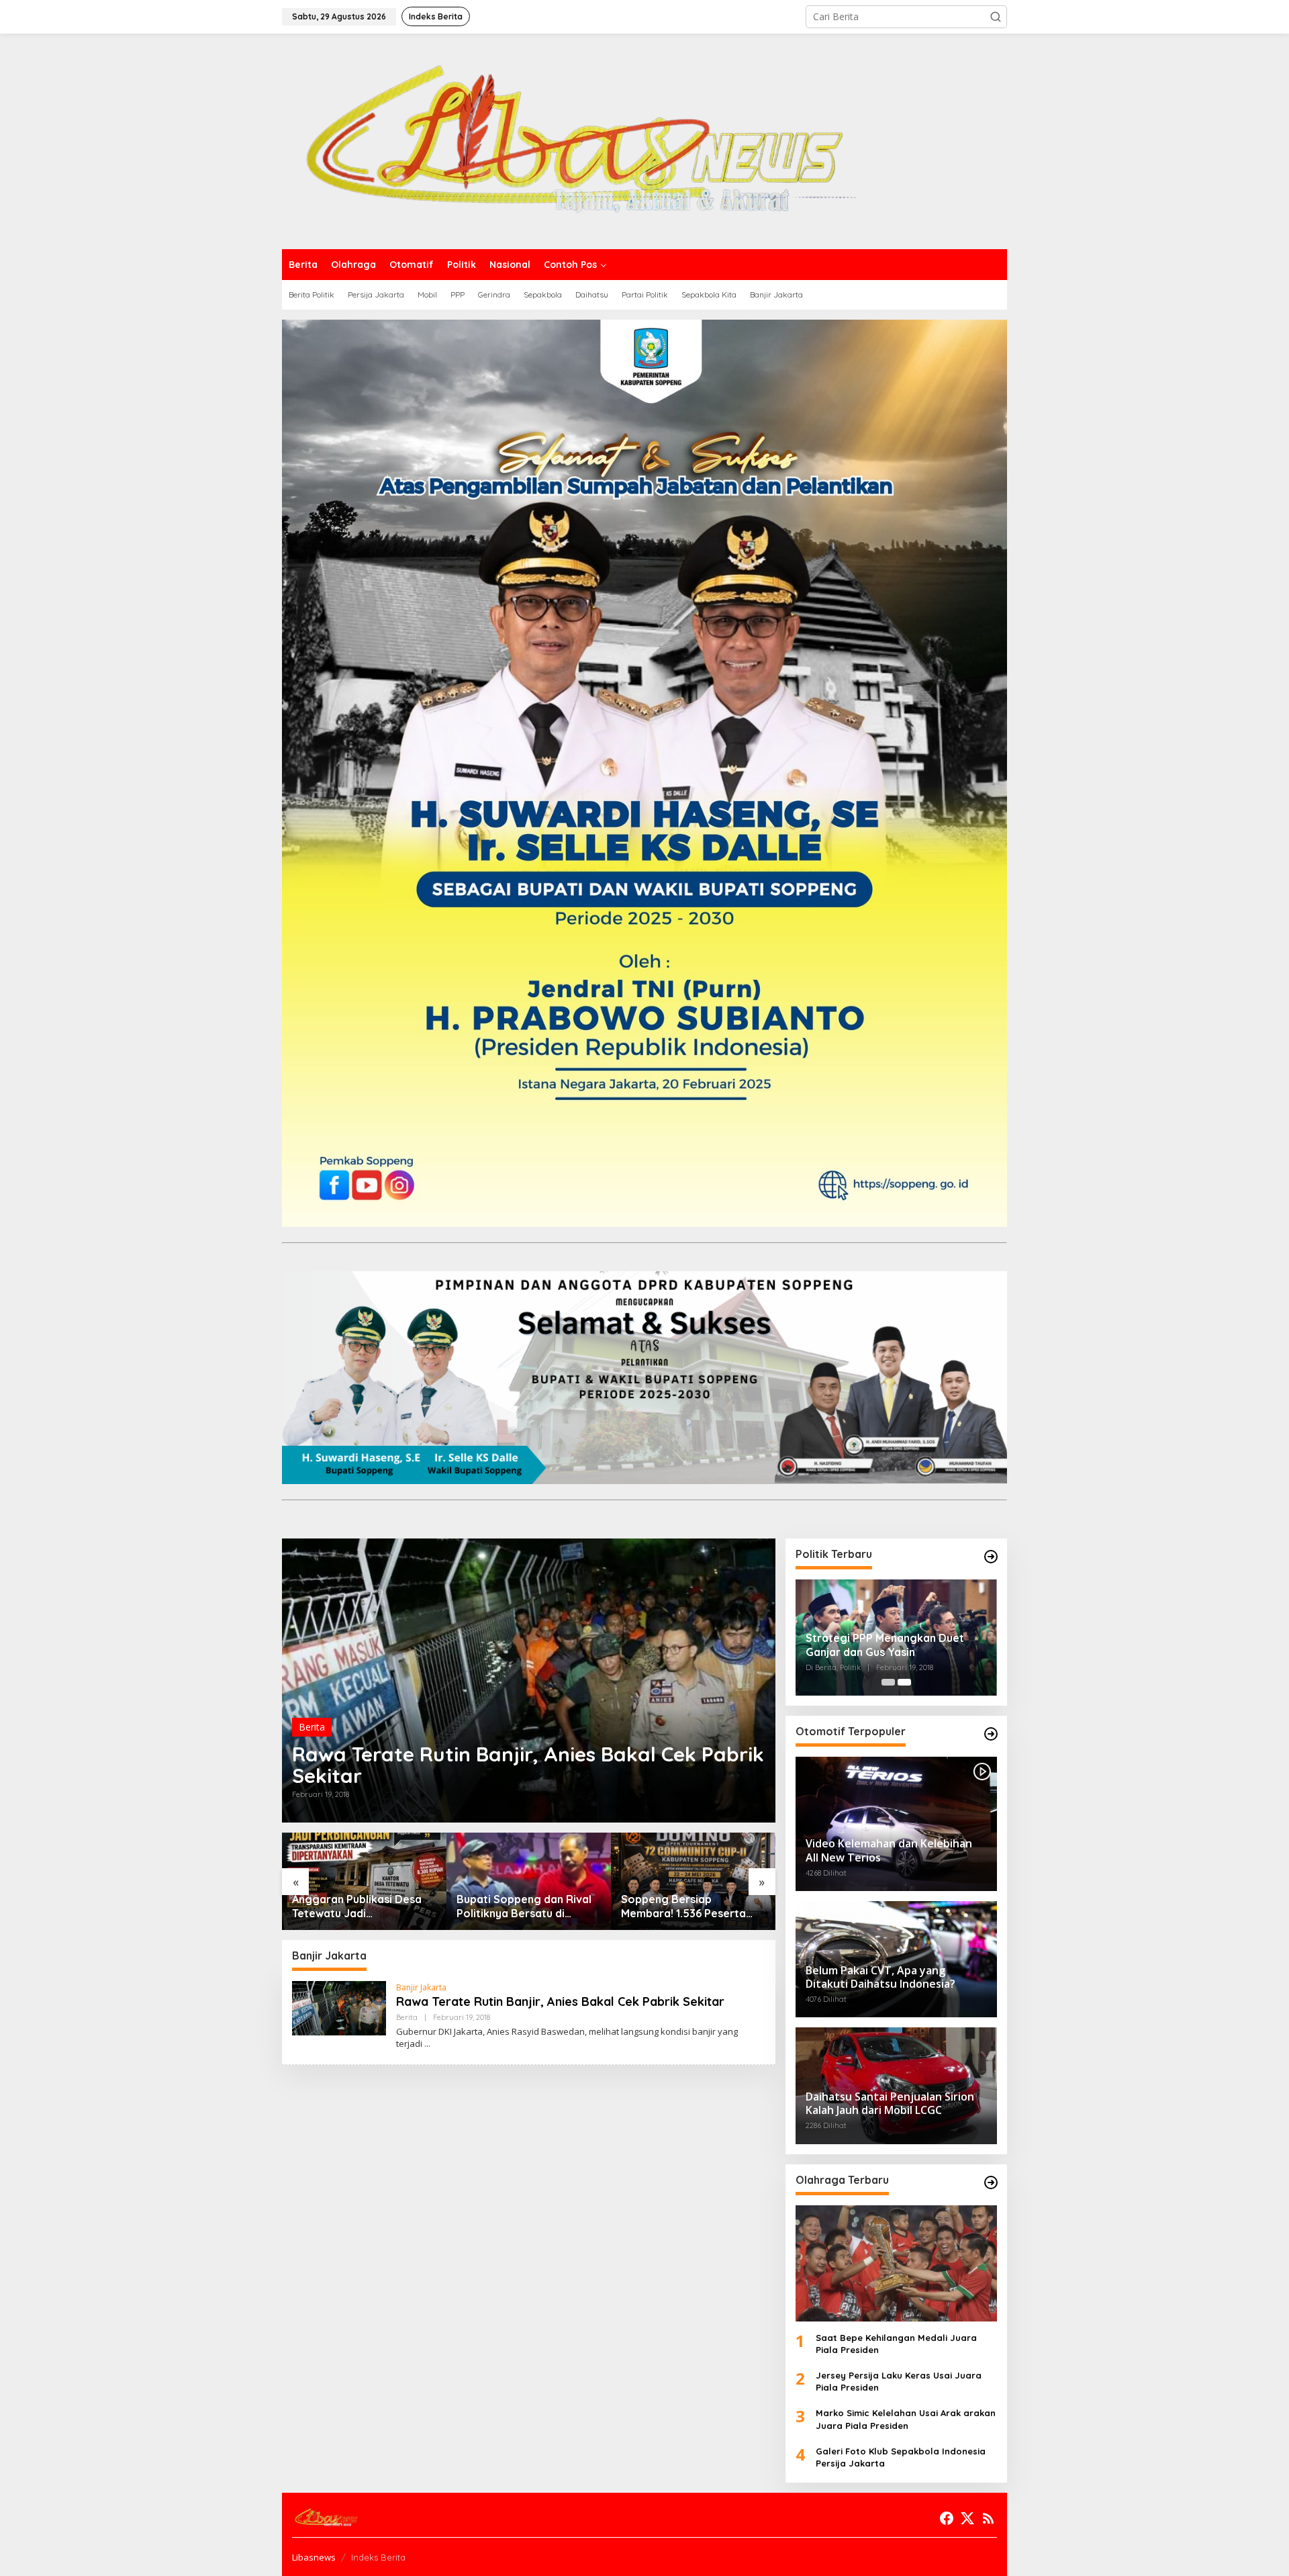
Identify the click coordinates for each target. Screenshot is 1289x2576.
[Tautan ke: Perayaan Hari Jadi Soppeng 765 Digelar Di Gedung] (693, 1881)
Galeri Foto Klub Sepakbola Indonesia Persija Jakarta (901, 2457)
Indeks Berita (378, 2557)
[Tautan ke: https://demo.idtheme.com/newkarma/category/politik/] (991, 1557)
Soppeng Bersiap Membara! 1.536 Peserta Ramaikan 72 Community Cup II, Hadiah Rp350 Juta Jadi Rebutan (523, 1906)
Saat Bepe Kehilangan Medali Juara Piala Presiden (896, 2344)
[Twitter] (967, 2518)
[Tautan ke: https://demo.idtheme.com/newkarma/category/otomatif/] (991, 1734)
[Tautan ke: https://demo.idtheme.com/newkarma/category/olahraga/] (991, 2182)
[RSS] (988, 2518)
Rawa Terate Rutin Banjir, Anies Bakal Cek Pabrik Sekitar (528, 1765)
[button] (996, 17)
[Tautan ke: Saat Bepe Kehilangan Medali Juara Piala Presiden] (896, 2263)
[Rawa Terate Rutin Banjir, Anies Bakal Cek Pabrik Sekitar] (427, 2044)
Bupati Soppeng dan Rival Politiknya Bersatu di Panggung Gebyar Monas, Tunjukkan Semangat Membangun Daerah (360, 1906)
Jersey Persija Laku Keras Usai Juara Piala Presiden (899, 2381)
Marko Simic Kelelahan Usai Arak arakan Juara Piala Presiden (906, 2419)
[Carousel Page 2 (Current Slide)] (904, 1682)
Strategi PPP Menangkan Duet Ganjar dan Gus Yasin (885, 1645)
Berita (312, 1727)
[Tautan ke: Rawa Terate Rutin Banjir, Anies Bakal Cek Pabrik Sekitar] (529, 1681)
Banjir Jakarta (421, 1987)
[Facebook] (947, 2518)
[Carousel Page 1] (888, 1682)
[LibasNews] (569, 140)
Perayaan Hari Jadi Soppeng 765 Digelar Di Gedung (683, 1906)
